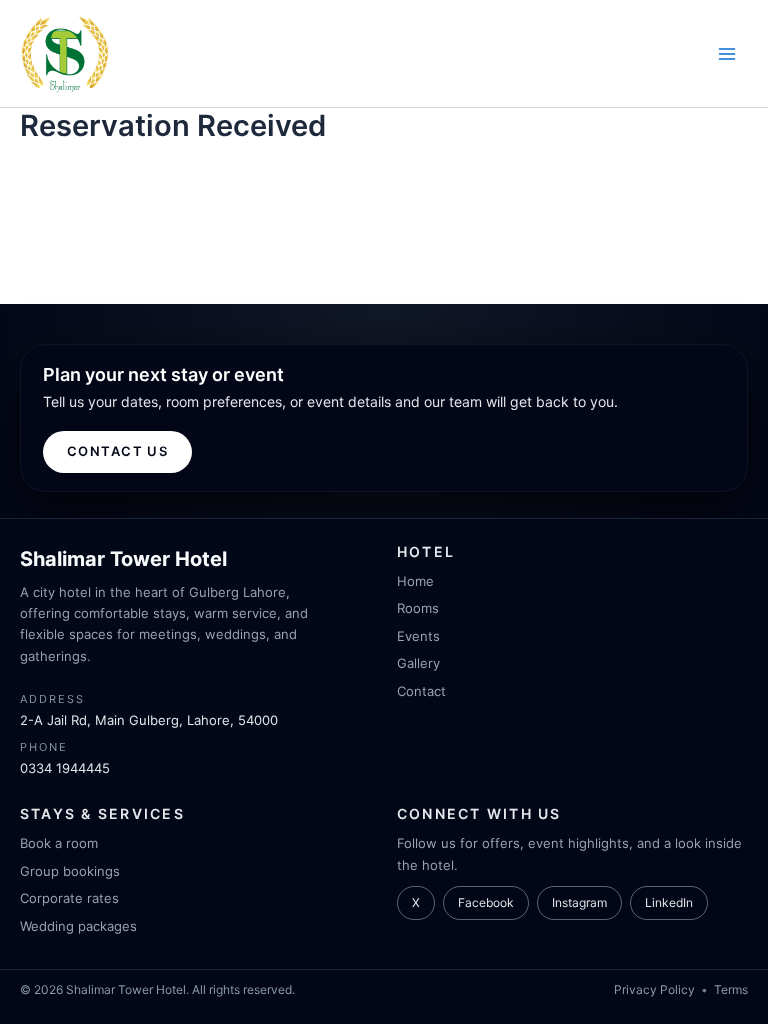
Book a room (59, 843)
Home (415, 581)
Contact (421, 691)
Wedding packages (78, 926)
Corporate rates (69, 898)
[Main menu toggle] (727, 54)
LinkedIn (669, 902)
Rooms (418, 608)
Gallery (418, 663)
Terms (731, 989)
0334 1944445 (65, 768)
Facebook (486, 902)
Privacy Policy (654, 989)
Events (418, 636)
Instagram (579, 902)
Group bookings (70, 871)
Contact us (117, 451)
